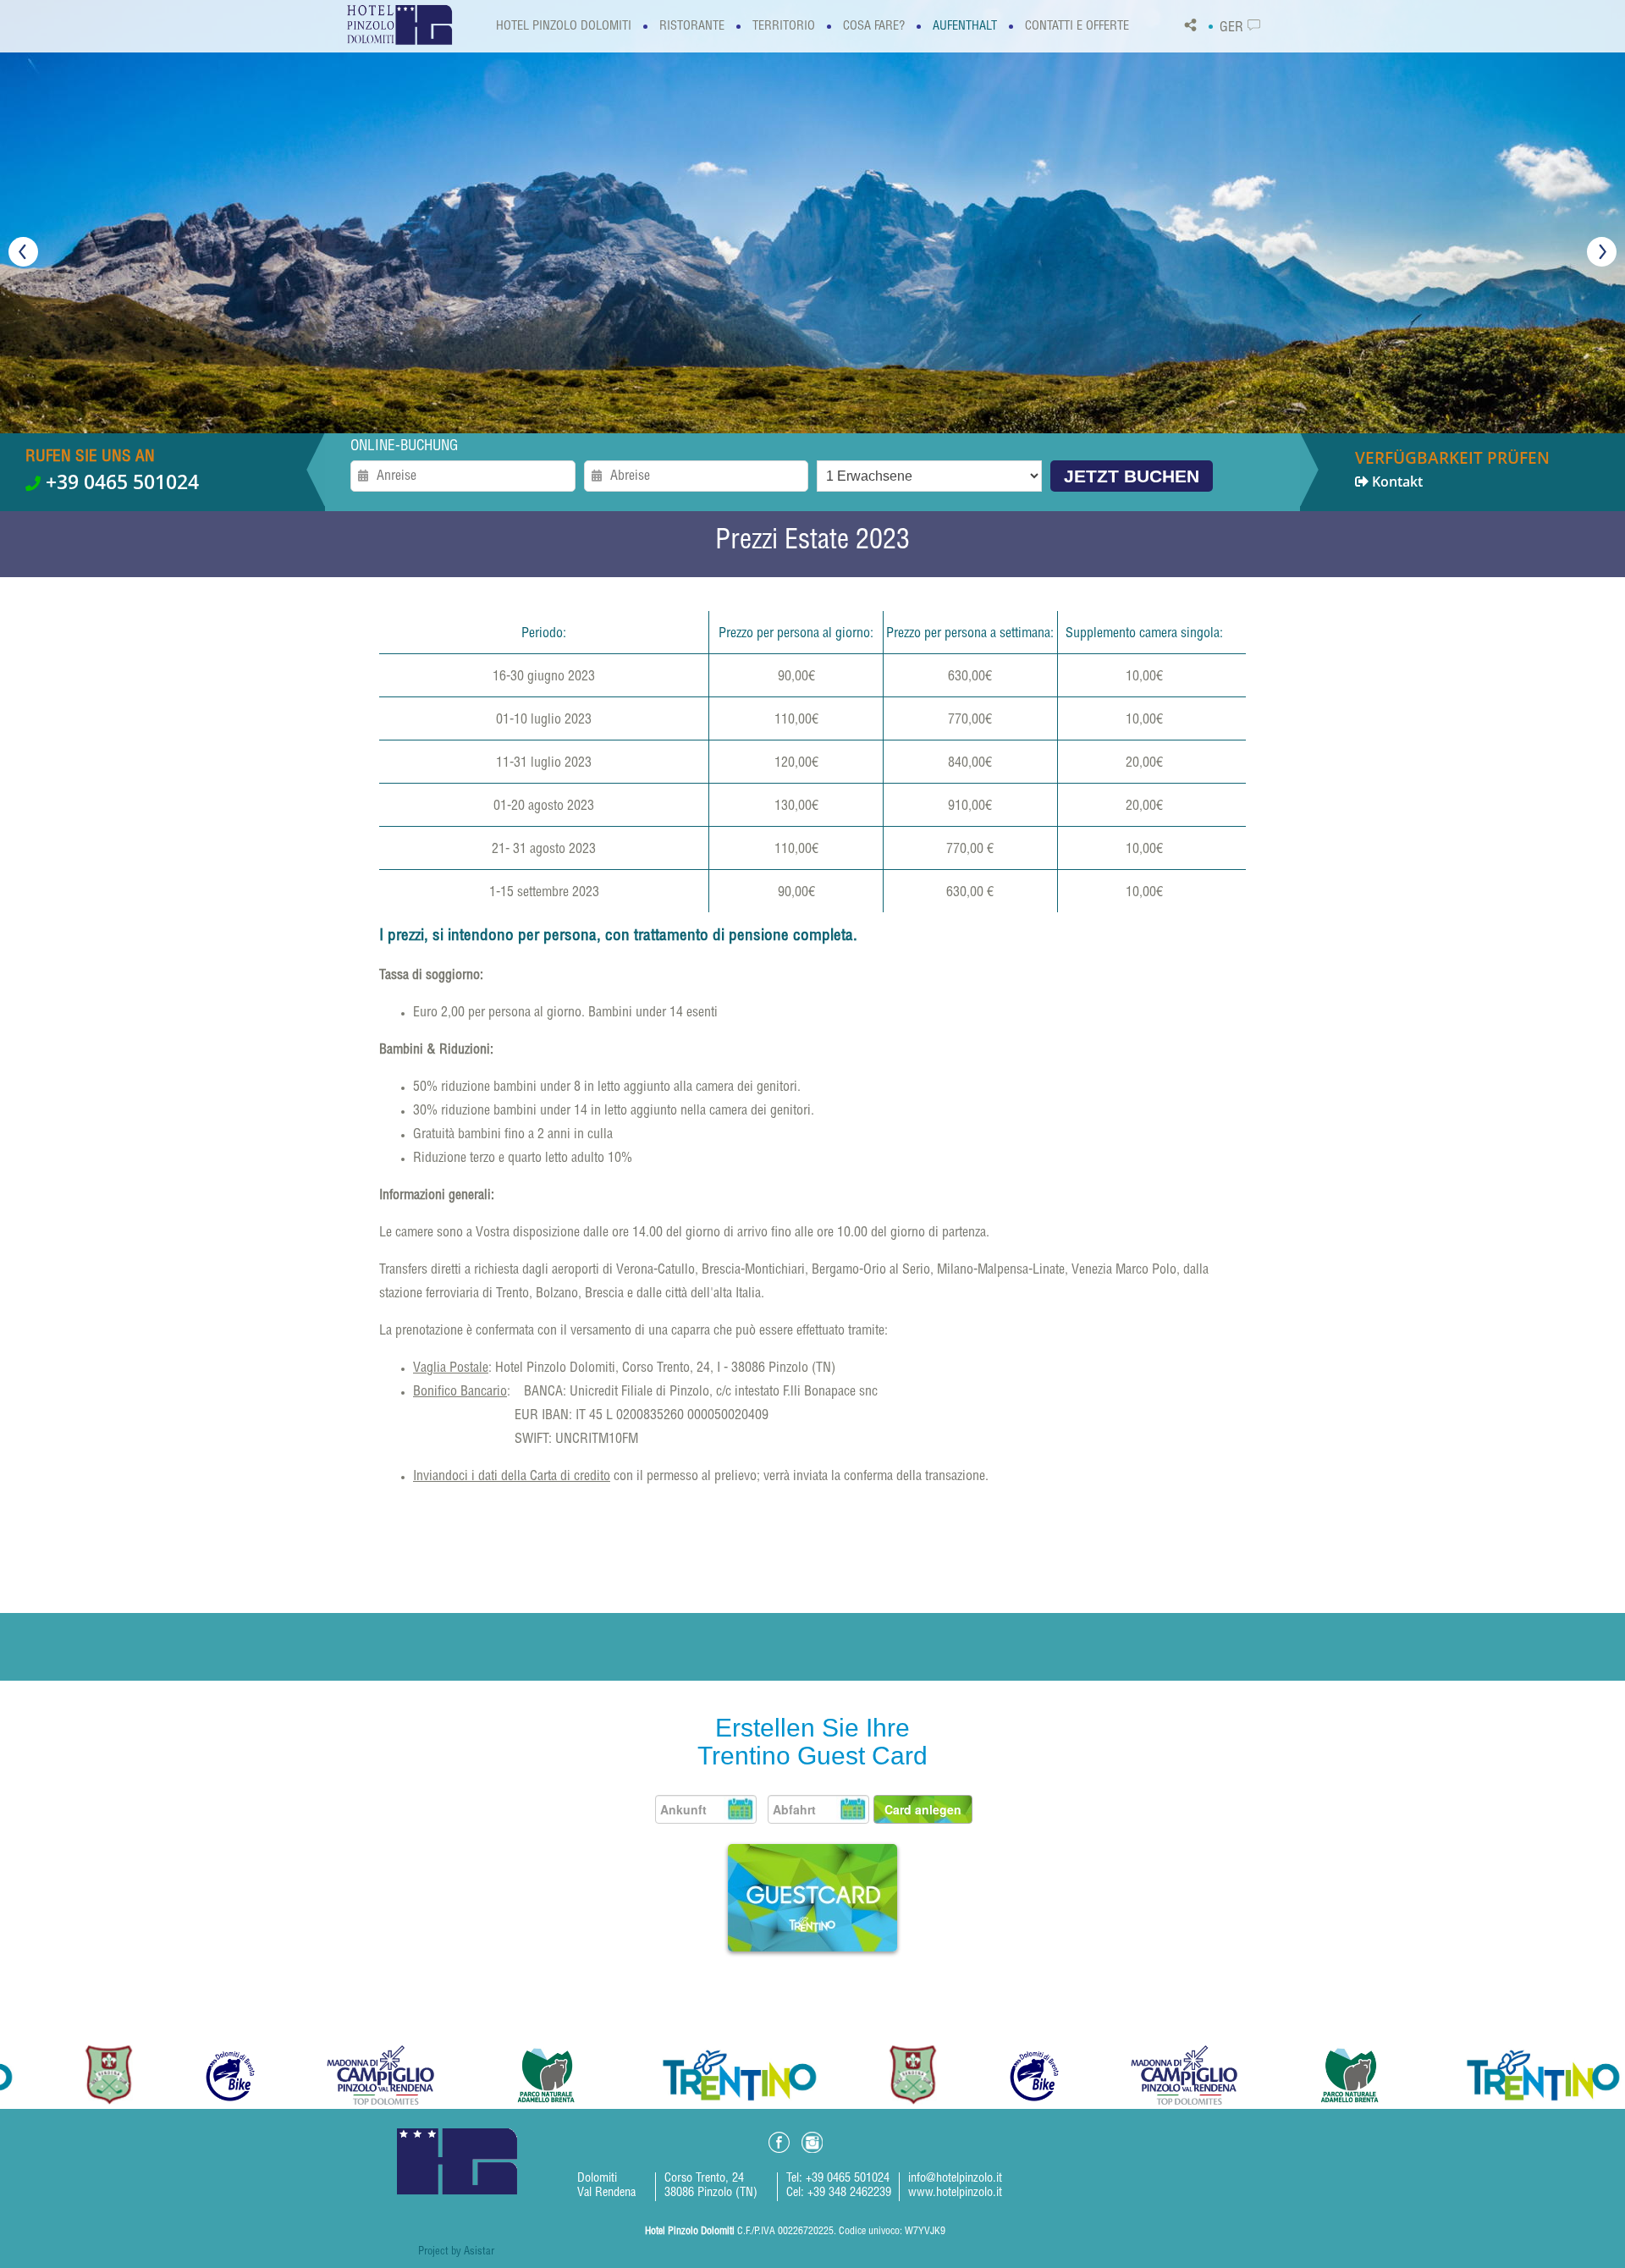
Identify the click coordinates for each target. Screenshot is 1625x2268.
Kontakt (1452, 469)
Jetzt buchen (1132, 476)
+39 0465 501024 (120, 482)
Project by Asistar (456, 2252)
